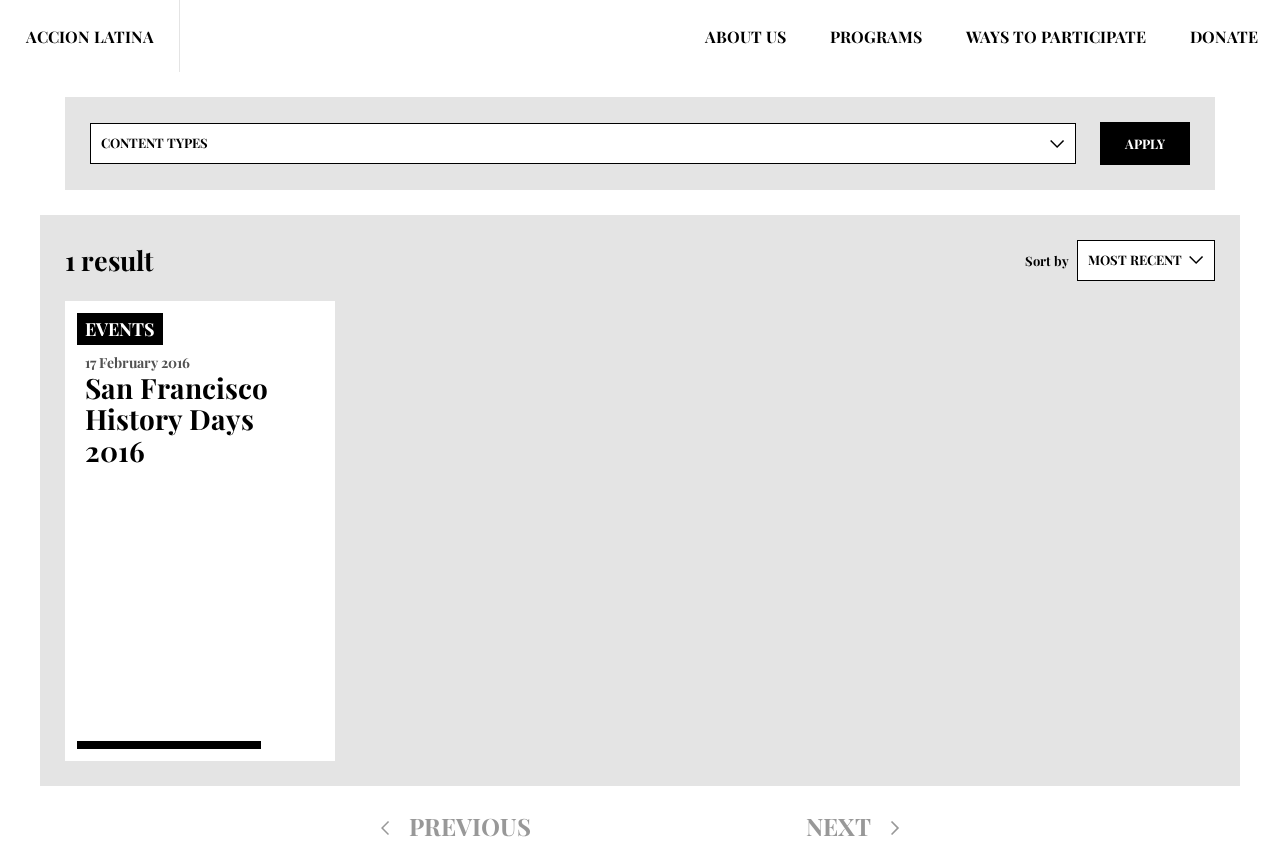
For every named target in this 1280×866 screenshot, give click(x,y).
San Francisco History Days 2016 (176, 419)
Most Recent (1135, 259)
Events (120, 329)
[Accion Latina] (90, 36)
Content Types (154, 142)
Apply (1145, 143)
